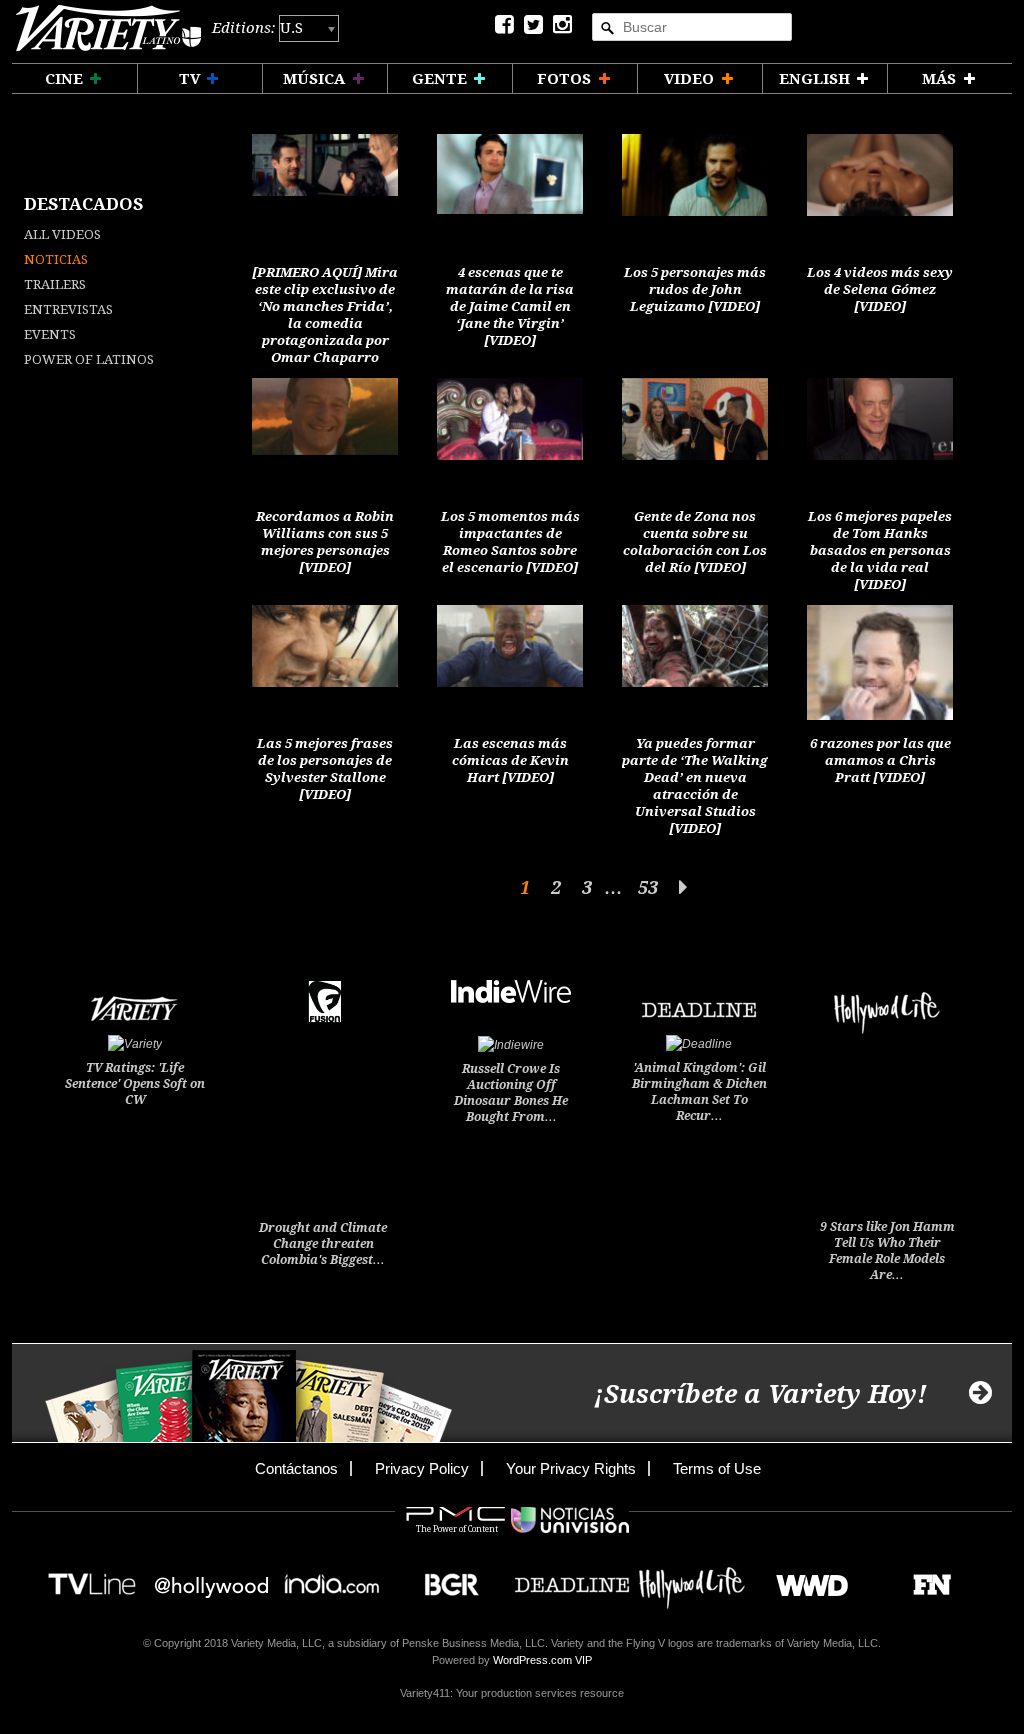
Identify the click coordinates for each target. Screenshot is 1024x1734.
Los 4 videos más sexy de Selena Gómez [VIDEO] (880, 289)
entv (212, 1578)
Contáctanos (296, 1468)
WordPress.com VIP (542, 1660)
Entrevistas (68, 309)
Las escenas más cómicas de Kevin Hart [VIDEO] (510, 760)
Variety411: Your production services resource (512, 1693)
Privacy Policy (422, 1468)
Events (50, 334)
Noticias (56, 259)
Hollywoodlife (692, 1578)
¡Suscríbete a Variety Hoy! (760, 1394)
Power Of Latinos (89, 359)
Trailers (55, 284)
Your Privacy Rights (571, 1468)
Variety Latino (108, 28)
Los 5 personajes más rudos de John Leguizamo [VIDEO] (695, 289)
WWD (804, 1578)
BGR (444, 1578)
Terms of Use (717, 1468)
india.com (332, 1578)
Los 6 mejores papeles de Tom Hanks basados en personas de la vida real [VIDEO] (880, 550)
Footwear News (924, 1578)
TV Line (92, 1578)
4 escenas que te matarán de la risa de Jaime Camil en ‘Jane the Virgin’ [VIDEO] (510, 306)
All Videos (62, 234)
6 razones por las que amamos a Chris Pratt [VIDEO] (880, 760)
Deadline (572, 1578)
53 (648, 887)
